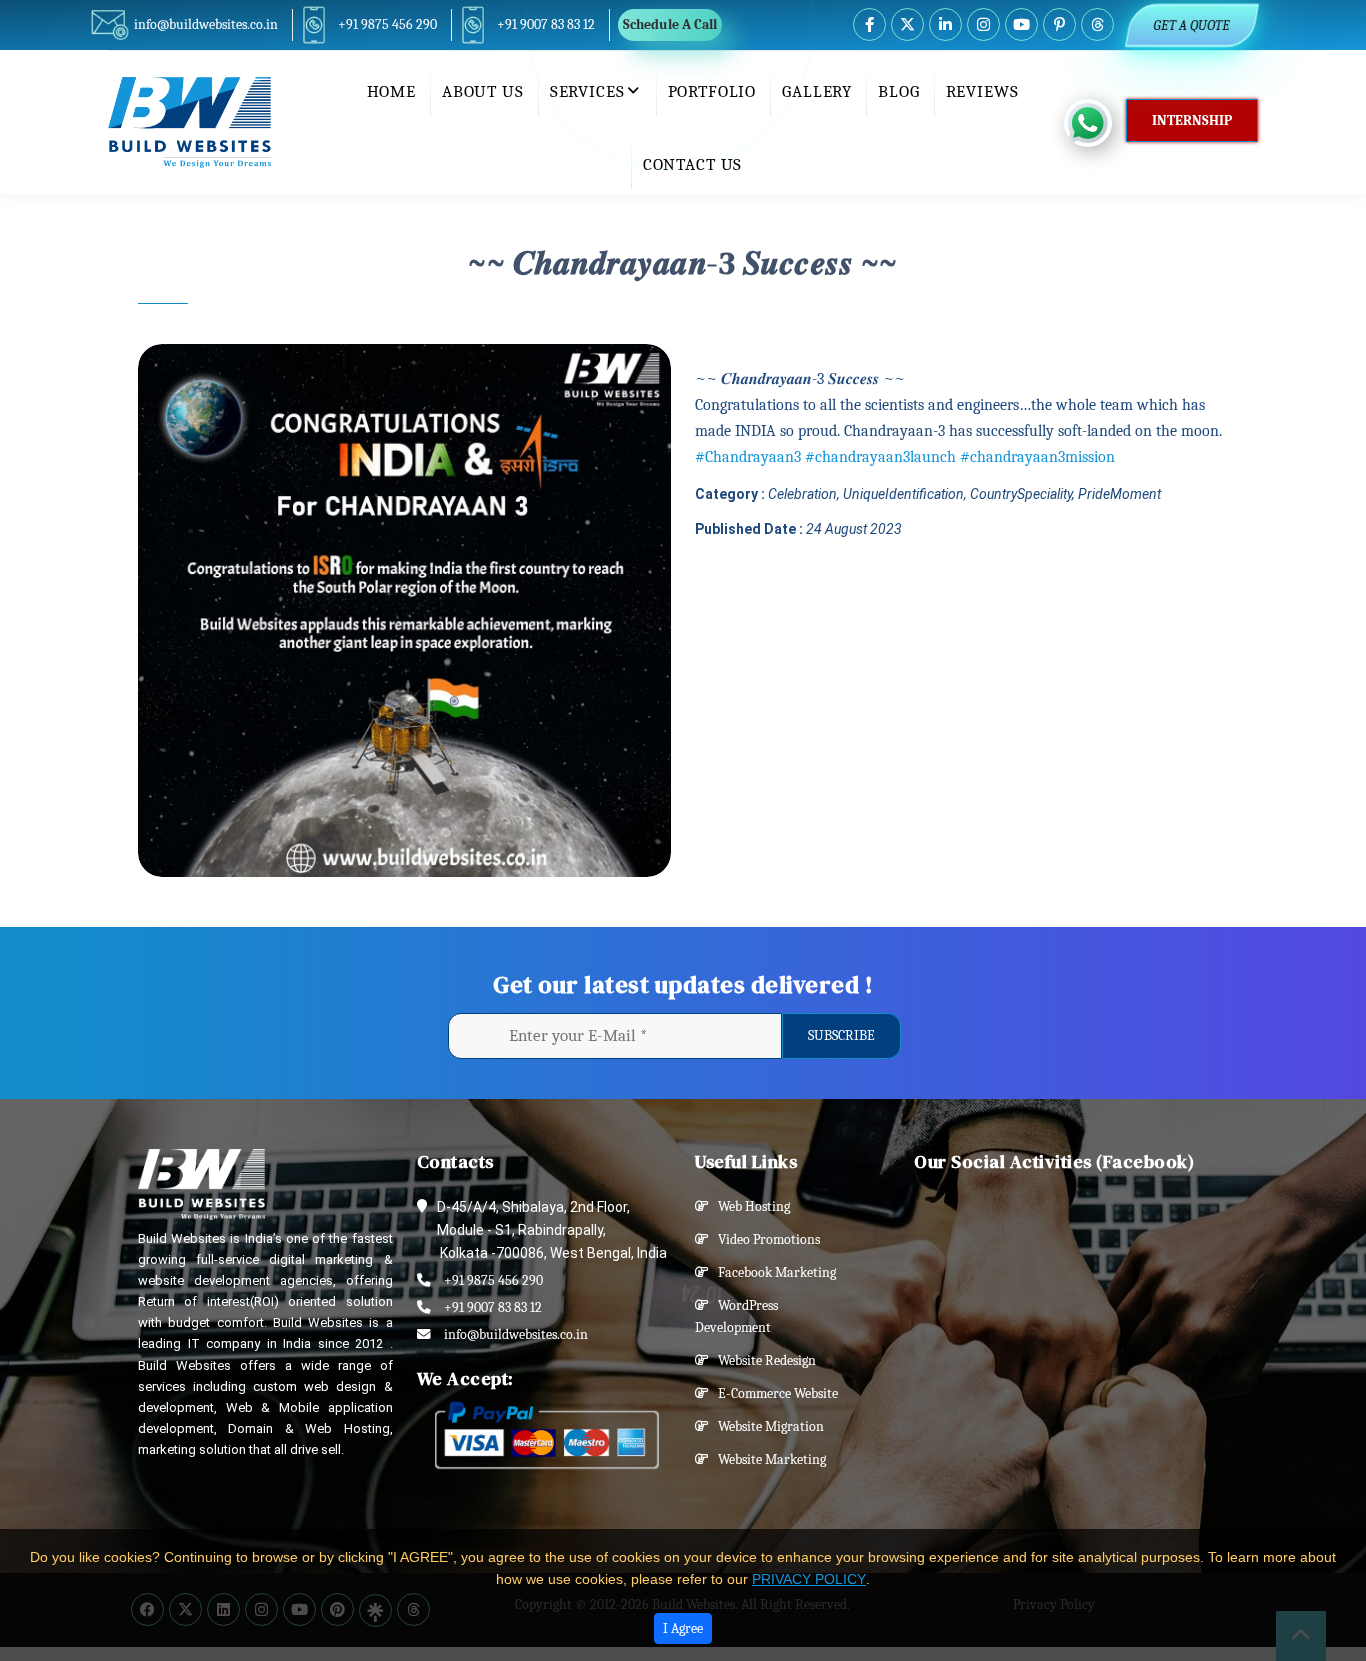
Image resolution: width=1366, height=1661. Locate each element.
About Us (483, 91)
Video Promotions (764, 1239)
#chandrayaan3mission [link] (1037, 457)
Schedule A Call (670, 24)
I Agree (683, 1628)
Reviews (982, 91)
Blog (898, 91)
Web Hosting (749, 1206)
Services (587, 91)
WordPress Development (736, 1316)
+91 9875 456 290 (387, 24)
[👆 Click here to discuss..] (1095, 123)
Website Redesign (762, 1360)
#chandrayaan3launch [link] (880, 457)
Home (391, 91)
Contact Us (693, 164)
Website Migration (766, 1426)
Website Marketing (767, 1459)
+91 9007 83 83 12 (546, 24)
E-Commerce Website (773, 1393)
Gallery (817, 91)
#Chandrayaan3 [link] (748, 457)
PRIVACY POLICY (809, 1579)
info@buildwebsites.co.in (206, 24)
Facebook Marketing (772, 1272)
